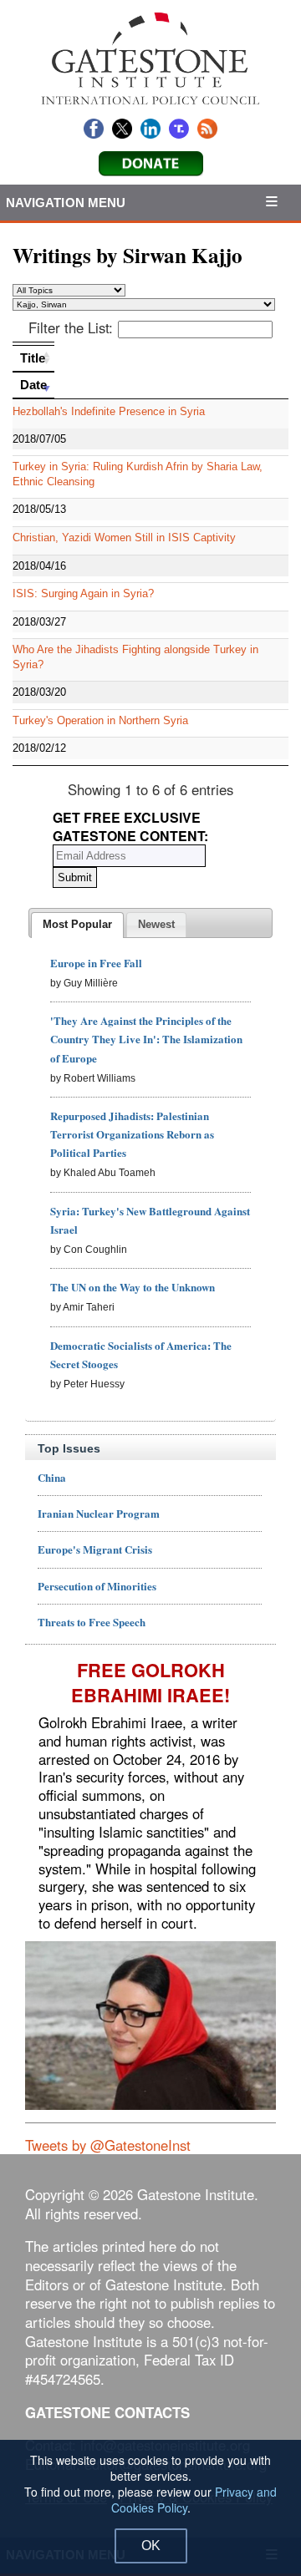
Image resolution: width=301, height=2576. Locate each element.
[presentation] (77, 925)
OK (151, 2546)
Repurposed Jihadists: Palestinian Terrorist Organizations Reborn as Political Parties (132, 1134)
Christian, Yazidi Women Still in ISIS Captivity (124, 538)
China (52, 1477)
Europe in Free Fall (96, 963)
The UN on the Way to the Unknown (133, 1287)
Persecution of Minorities (97, 1586)
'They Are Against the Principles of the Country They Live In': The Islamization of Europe (146, 1039)
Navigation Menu (66, 203)
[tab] (77, 925)
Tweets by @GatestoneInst (108, 2145)
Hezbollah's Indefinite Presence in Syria (109, 411)
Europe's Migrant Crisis (95, 1549)
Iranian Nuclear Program (99, 1513)
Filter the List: (71, 327)
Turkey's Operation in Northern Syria (100, 720)
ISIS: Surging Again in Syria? (83, 593)
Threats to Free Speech (92, 1622)
